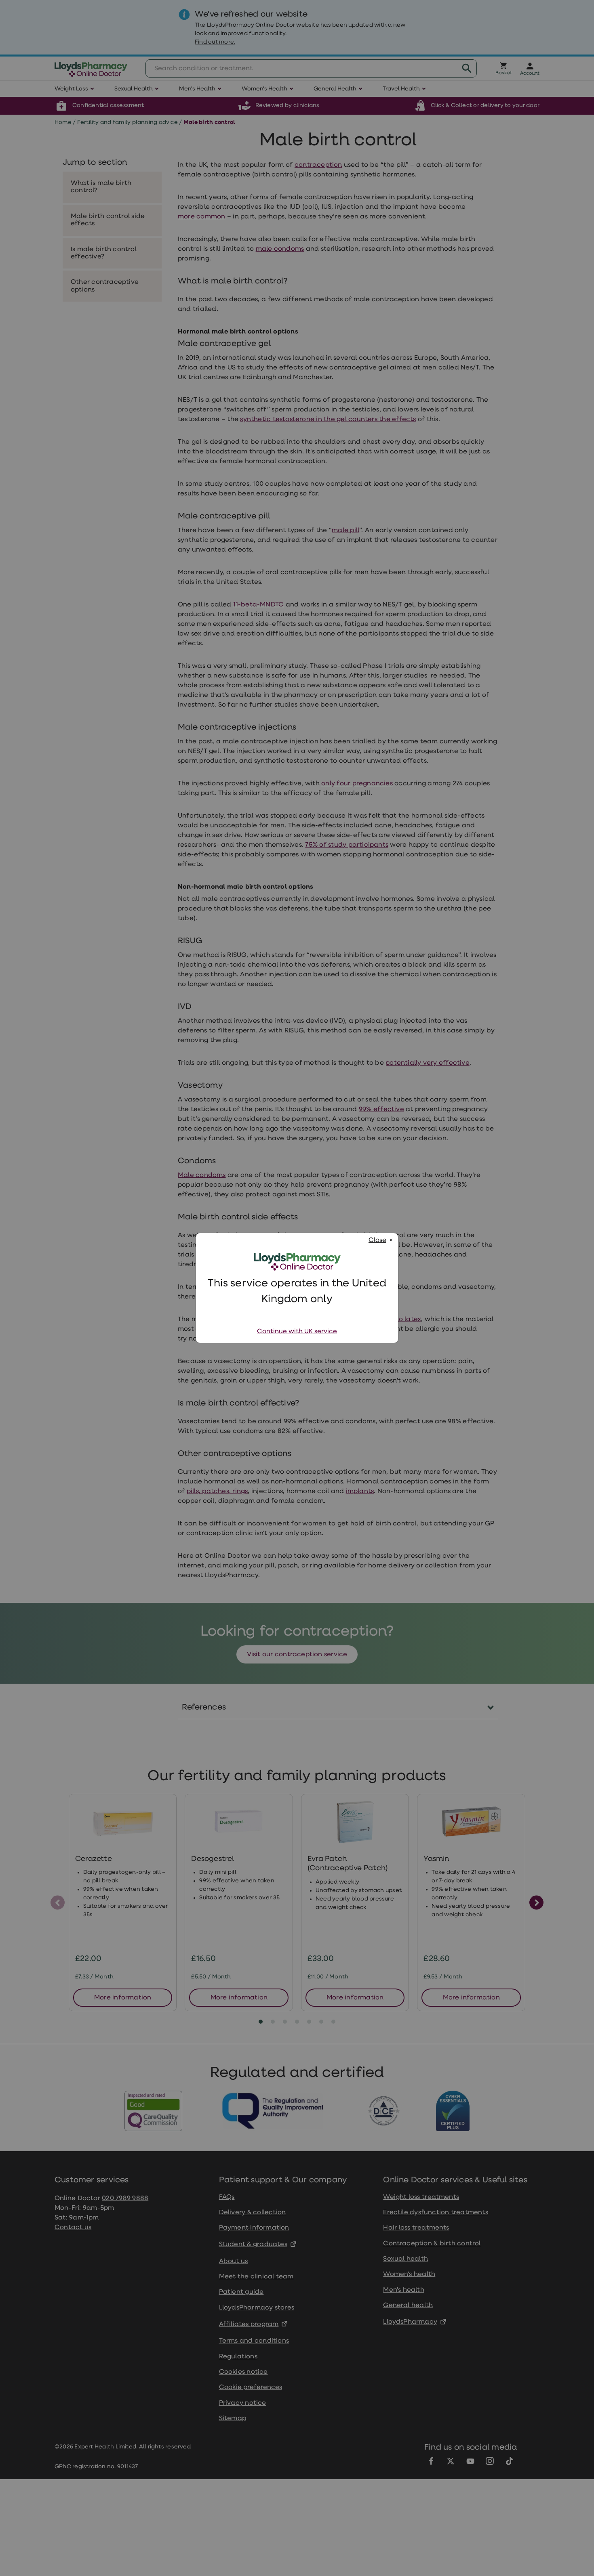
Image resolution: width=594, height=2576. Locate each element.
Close (377, 1240)
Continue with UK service (297, 1332)
